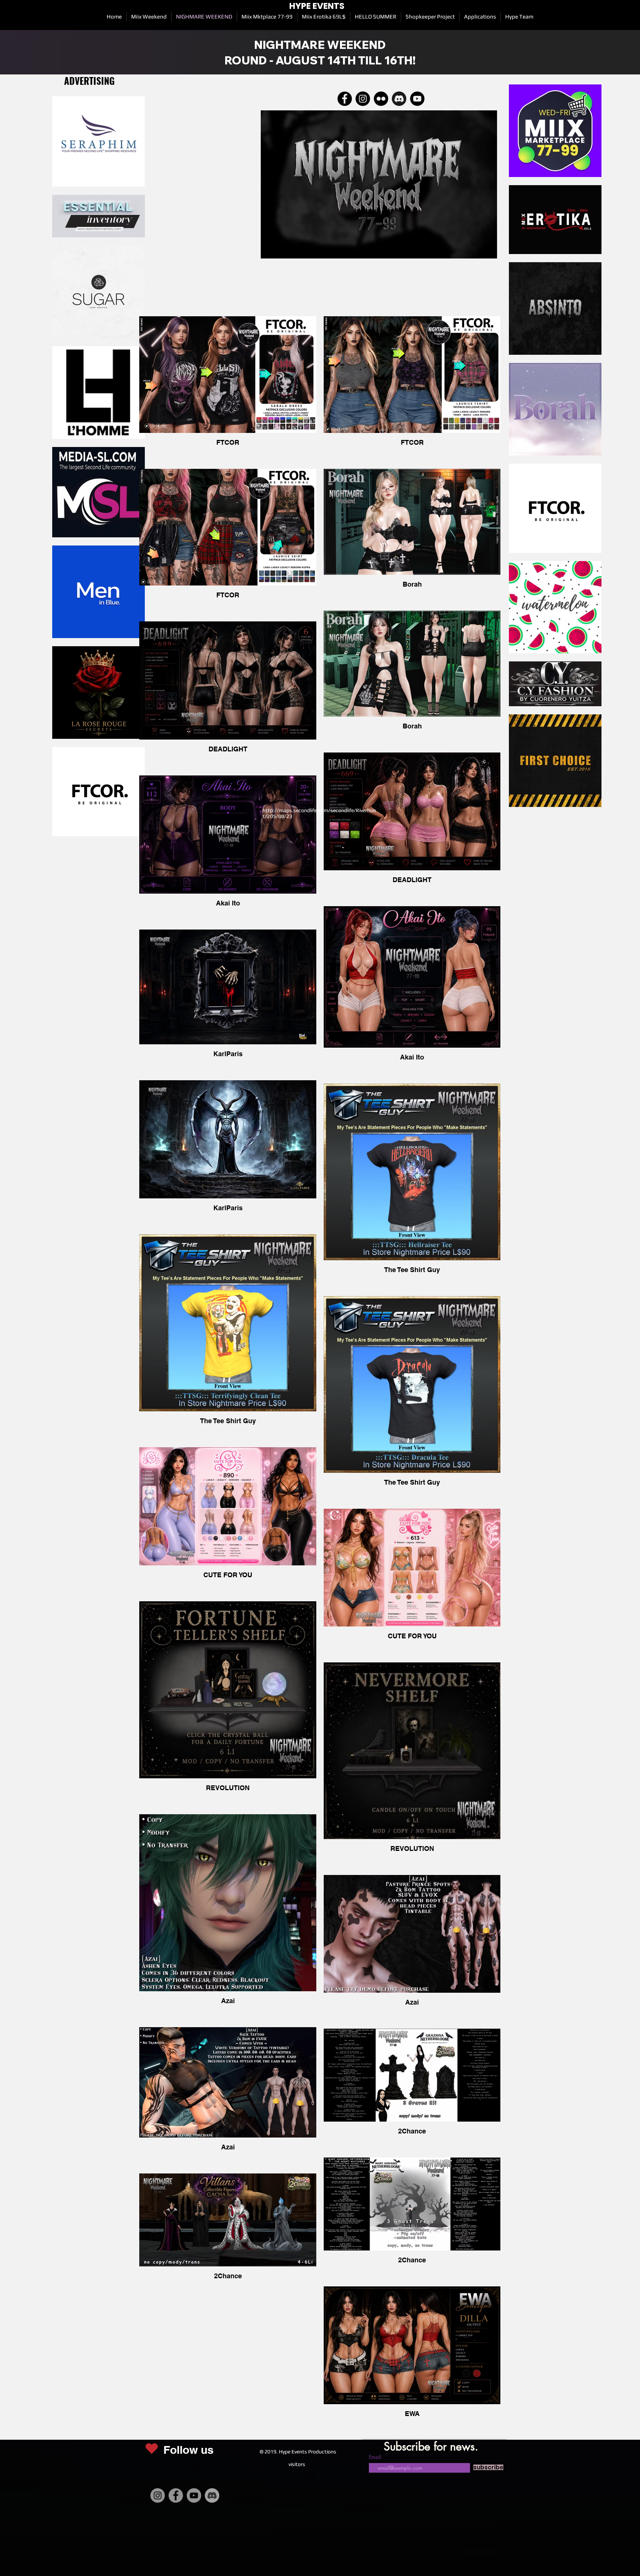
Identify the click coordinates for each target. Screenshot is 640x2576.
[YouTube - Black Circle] (417, 99)
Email (375, 2457)
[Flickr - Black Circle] (381, 99)
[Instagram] (158, 2495)
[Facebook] (345, 99)
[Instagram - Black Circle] (363, 99)
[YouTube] (194, 2495)
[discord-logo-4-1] (212, 2495)
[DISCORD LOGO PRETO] (399, 99)
